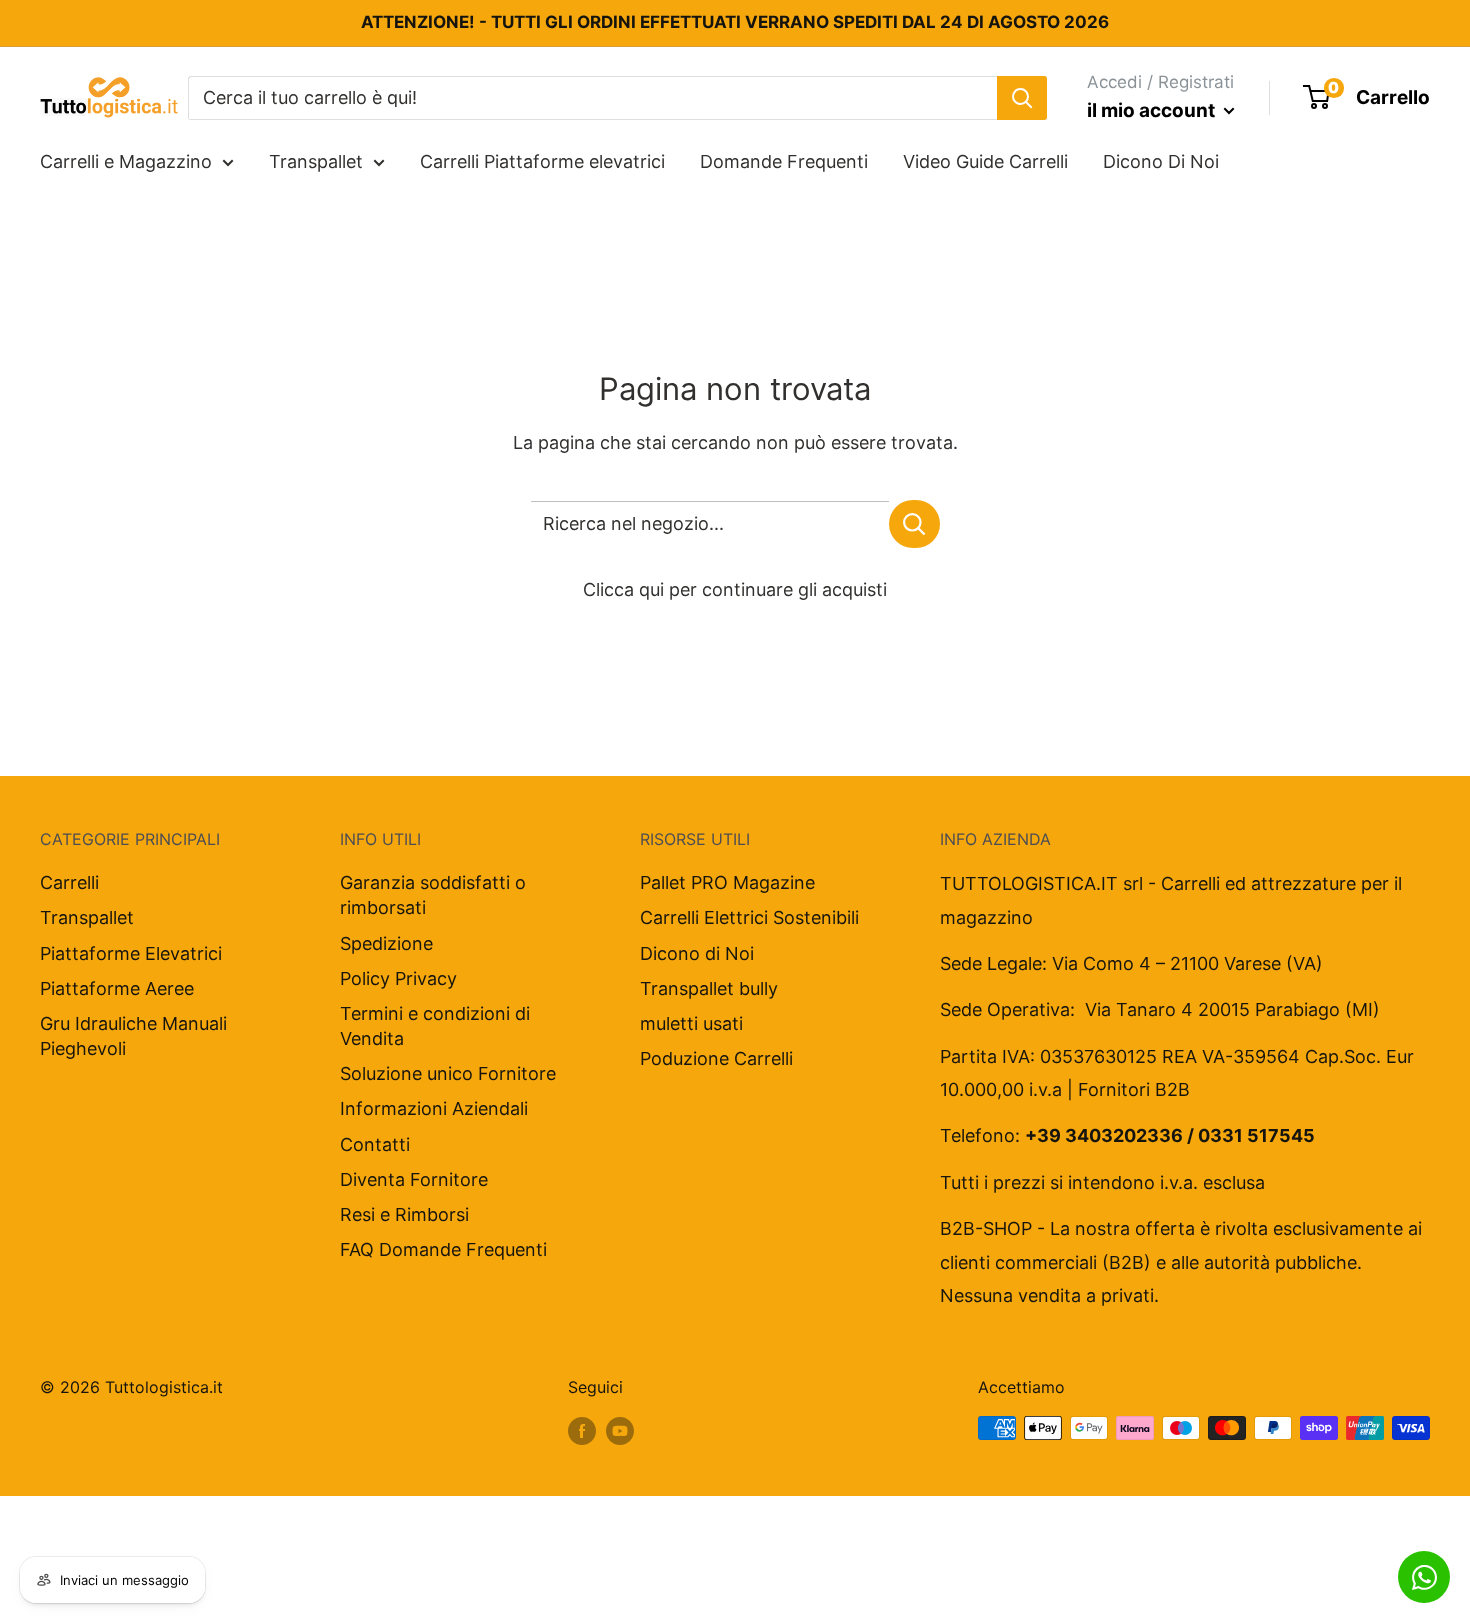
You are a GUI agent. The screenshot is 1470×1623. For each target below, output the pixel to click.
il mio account (1153, 110)
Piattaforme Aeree (117, 988)
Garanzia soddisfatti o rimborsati (433, 895)
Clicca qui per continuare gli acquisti (735, 589)
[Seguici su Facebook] (582, 1431)
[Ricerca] (1022, 97)
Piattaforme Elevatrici (131, 953)
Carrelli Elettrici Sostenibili (749, 917)
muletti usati (691, 1023)
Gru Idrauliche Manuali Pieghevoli (133, 1036)
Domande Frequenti (784, 161)
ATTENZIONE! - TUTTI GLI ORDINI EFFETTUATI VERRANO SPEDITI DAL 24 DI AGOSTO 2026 (735, 22)
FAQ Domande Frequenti (443, 1249)
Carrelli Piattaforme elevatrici (542, 161)
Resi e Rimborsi (404, 1214)
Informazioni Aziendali (434, 1108)
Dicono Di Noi (1161, 161)
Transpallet (316, 161)
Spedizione (386, 943)
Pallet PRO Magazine (727, 882)
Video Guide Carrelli (985, 161)
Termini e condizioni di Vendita (435, 1026)
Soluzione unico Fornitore (448, 1073)
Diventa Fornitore (414, 1179)
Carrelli (69, 882)
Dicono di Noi (697, 953)
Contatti (375, 1144)
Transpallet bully (709, 988)
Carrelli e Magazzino (126, 161)
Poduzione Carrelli (716, 1058)
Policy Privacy (398, 978)
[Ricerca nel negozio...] (914, 524)
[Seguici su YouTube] (620, 1431)
